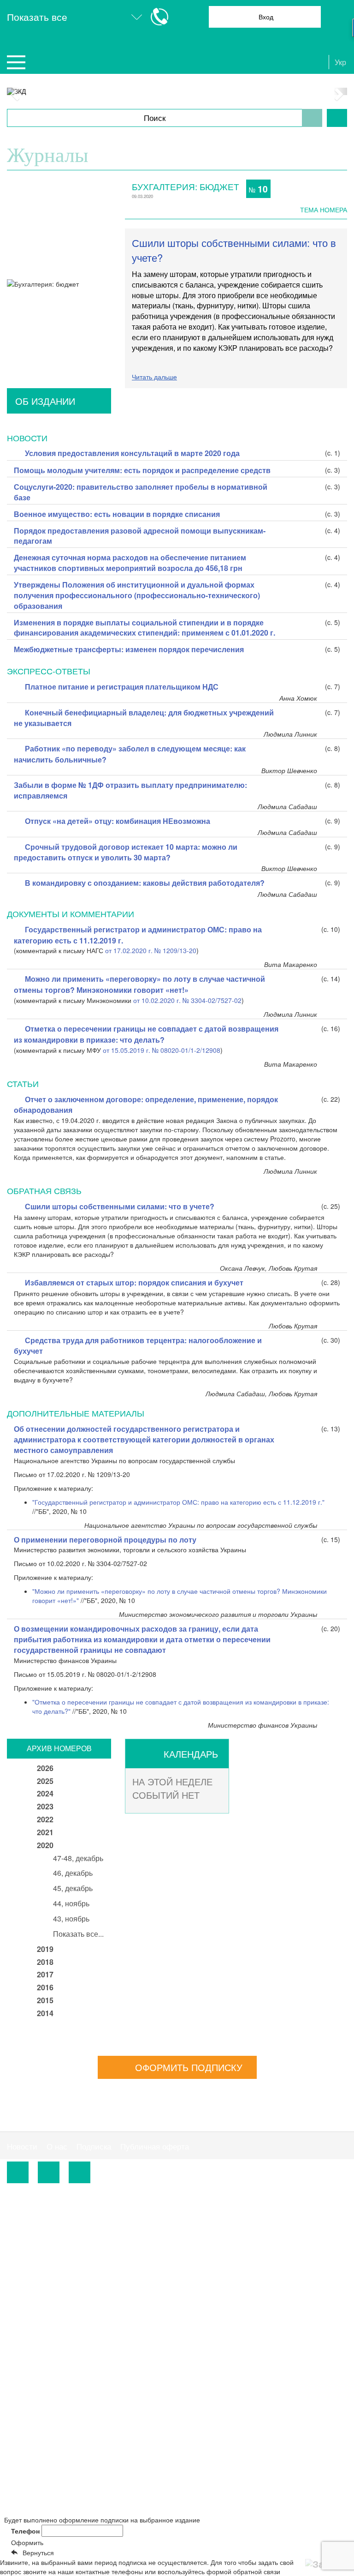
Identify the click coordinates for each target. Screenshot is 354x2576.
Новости (22, 2147)
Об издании (45, 401)
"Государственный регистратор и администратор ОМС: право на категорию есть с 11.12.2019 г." (178, 1502)
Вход (266, 17)
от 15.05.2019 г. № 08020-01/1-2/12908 (162, 1050)
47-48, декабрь (78, 1858)
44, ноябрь (71, 1903)
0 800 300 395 (238, 2228)
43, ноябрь (71, 1918)
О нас (57, 2147)
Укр (340, 62)
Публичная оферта (155, 2147)
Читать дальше (154, 377)
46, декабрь (73, 1873)
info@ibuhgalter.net (40, 2240)
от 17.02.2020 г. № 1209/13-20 (151, 950)
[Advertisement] (82, 2315)
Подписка (94, 2147)
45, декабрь (73, 1888)
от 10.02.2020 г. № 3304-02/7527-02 (187, 1000)
